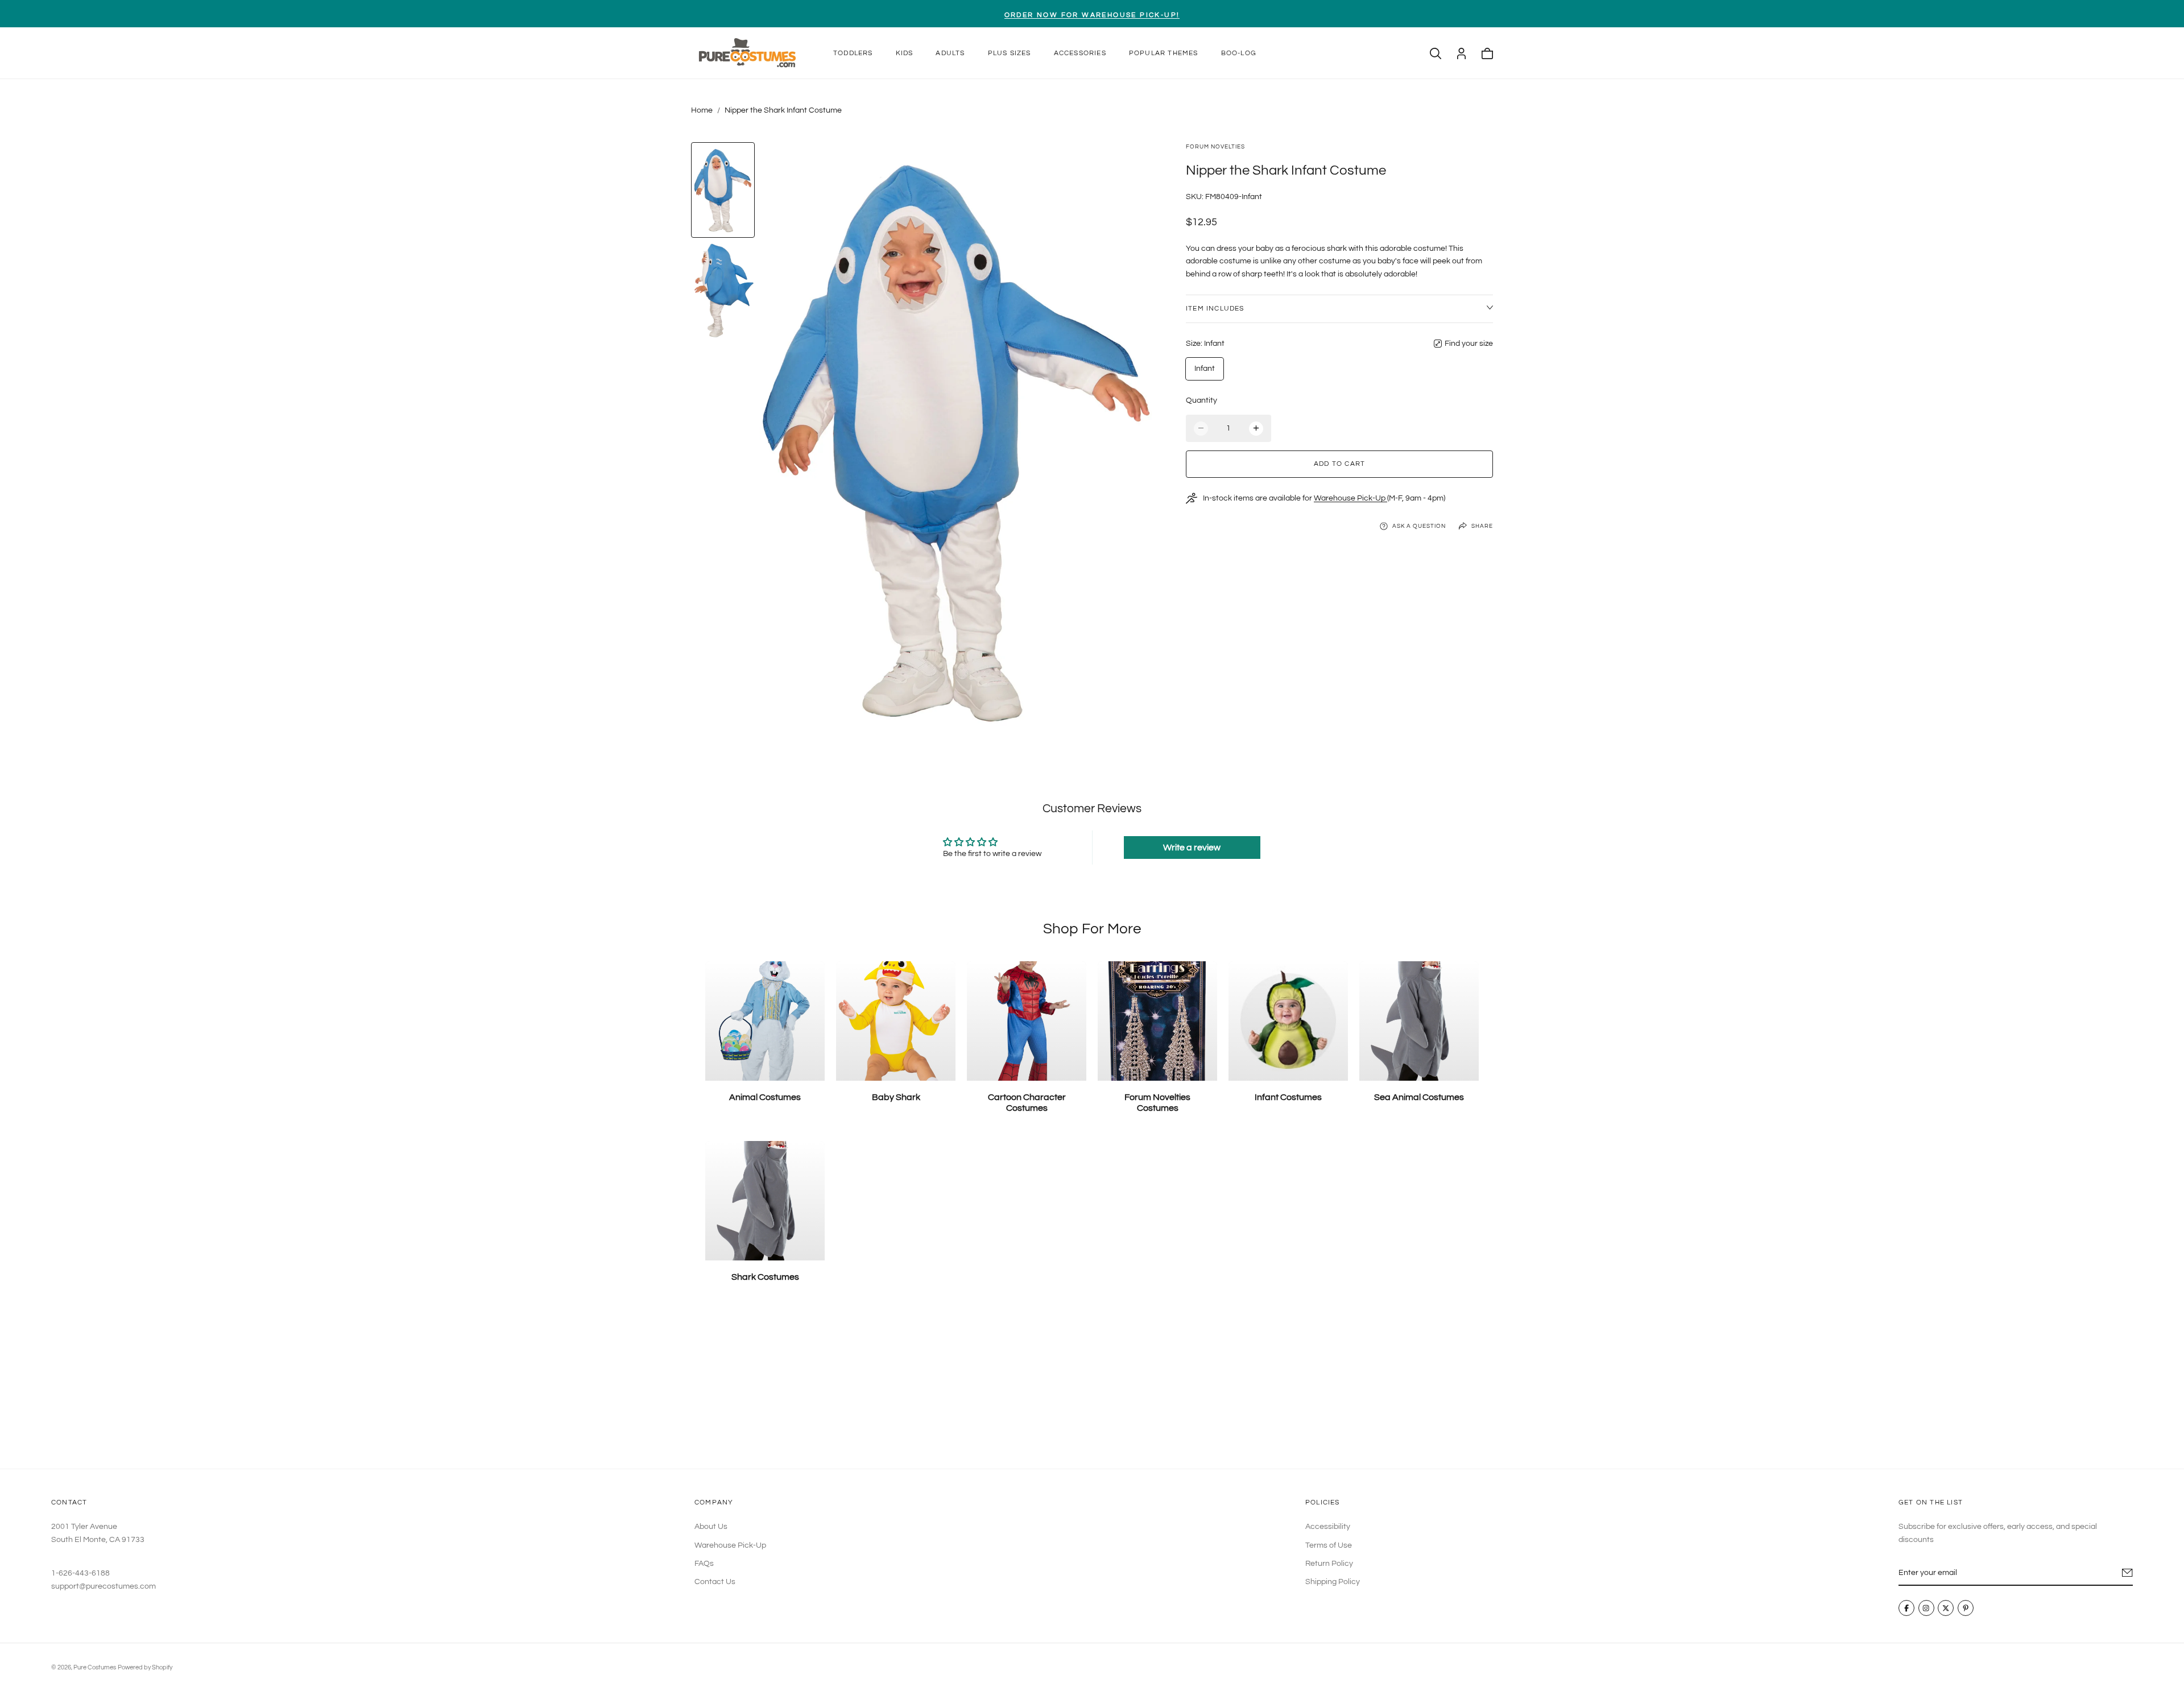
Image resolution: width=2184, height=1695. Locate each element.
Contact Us (715, 1582)
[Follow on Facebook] (1906, 1609)
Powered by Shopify (145, 1667)
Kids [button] (905, 53)
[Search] (1436, 53)
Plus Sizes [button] (1010, 53)
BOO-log (1239, 53)
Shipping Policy (1333, 1582)
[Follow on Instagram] (1926, 1609)
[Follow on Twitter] (1946, 1609)
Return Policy (1329, 1564)
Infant (1205, 369)
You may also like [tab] (1092, 1385)
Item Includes (1215, 309)
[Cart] (1487, 53)
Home (702, 110)
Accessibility (1328, 1527)
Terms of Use (1329, 1545)
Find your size (1469, 344)
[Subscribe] (2127, 1573)
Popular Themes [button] (1164, 53)
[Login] (1461, 53)
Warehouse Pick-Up (1350, 498)
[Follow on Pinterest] (1966, 1609)
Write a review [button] (1192, 848)
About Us (711, 1527)
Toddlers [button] (853, 53)
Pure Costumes (95, 1667)
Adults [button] (950, 53)
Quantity (1201, 400)
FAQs (704, 1564)
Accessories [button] (1080, 53)
